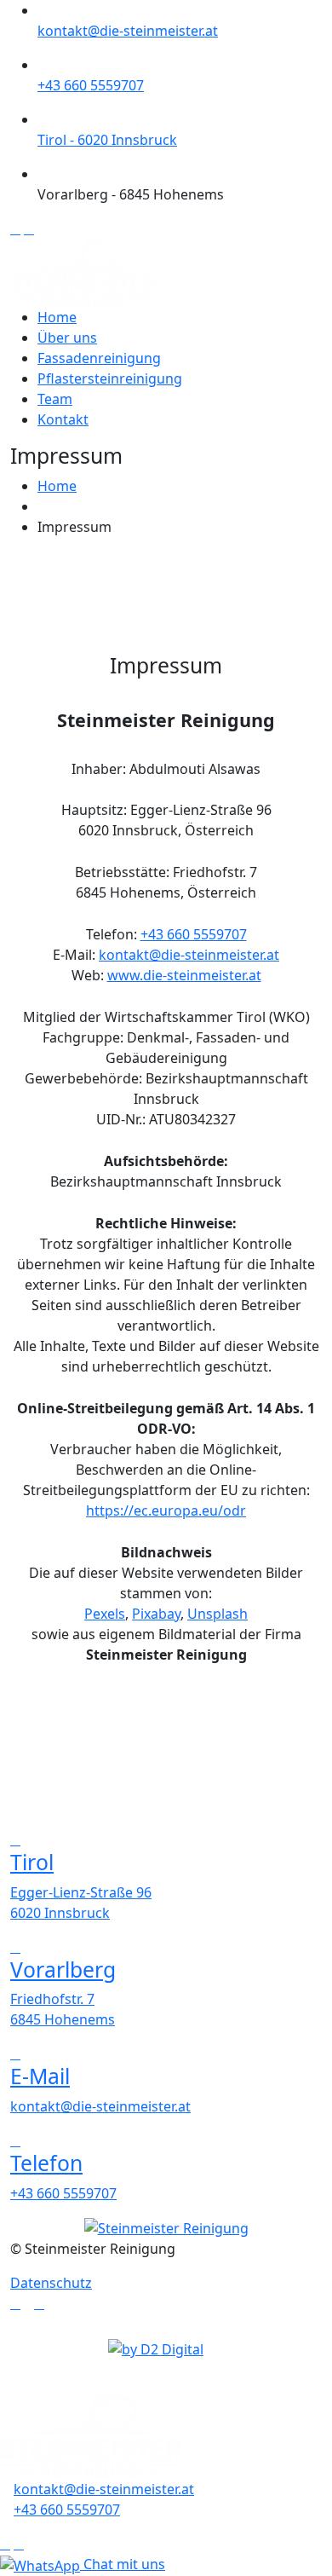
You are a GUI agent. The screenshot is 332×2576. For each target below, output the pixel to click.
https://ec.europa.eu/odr (166, 1510)
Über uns (67, 338)
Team (55, 399)
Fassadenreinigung (99, 358)
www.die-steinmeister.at (184, 975)
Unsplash (218, 1614)
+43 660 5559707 (91, 85)
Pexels (105, 1614)
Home (57, 317)
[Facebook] (15, 2303)
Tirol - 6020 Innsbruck (107, 140)
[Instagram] (39, 2303)
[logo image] (91, 2435)
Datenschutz (51, 2283)
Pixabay (156, 1614)
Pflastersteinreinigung (110, 378)
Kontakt (63, 419)
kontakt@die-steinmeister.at (128, 31)
